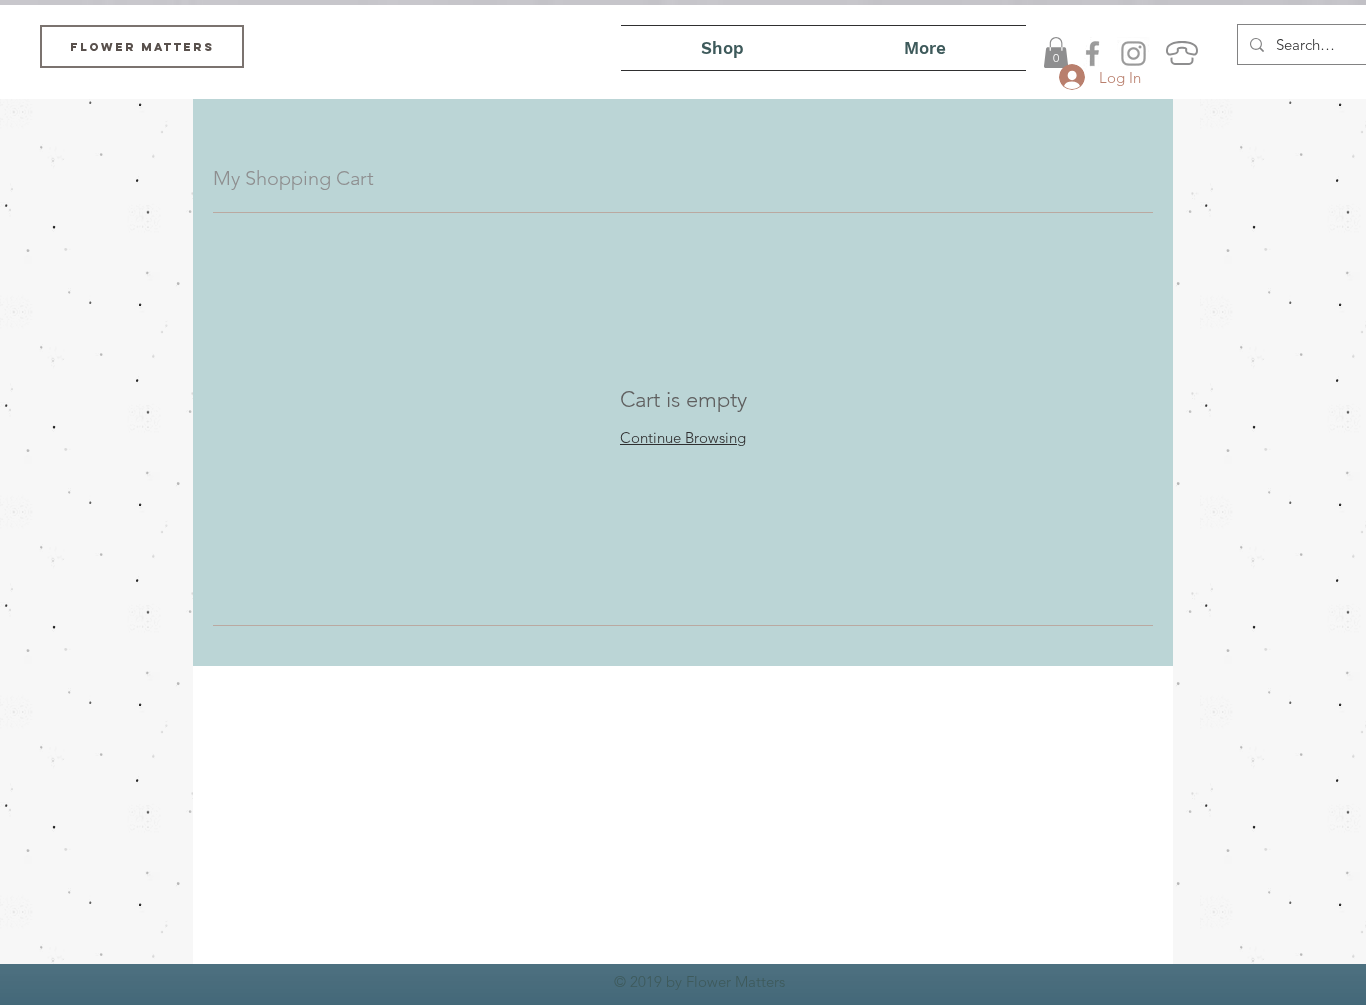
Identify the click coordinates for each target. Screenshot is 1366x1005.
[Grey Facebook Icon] (1092, 53)
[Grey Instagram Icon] (1133, 53)
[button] (1056, 52)
